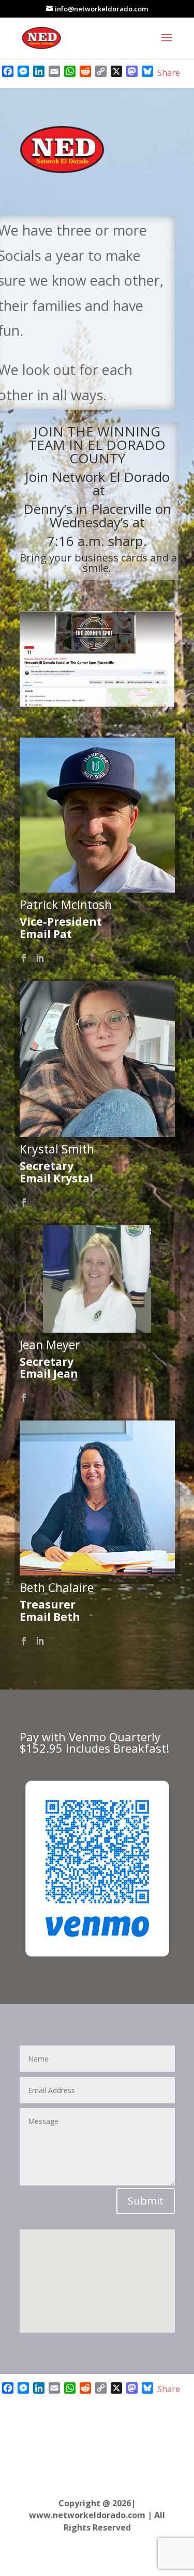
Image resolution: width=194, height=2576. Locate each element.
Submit (146, 2201)
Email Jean (49, 1373)
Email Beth (50, 1617)
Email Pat (46, 934)
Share (169, 73)
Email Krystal (56, 1178)
